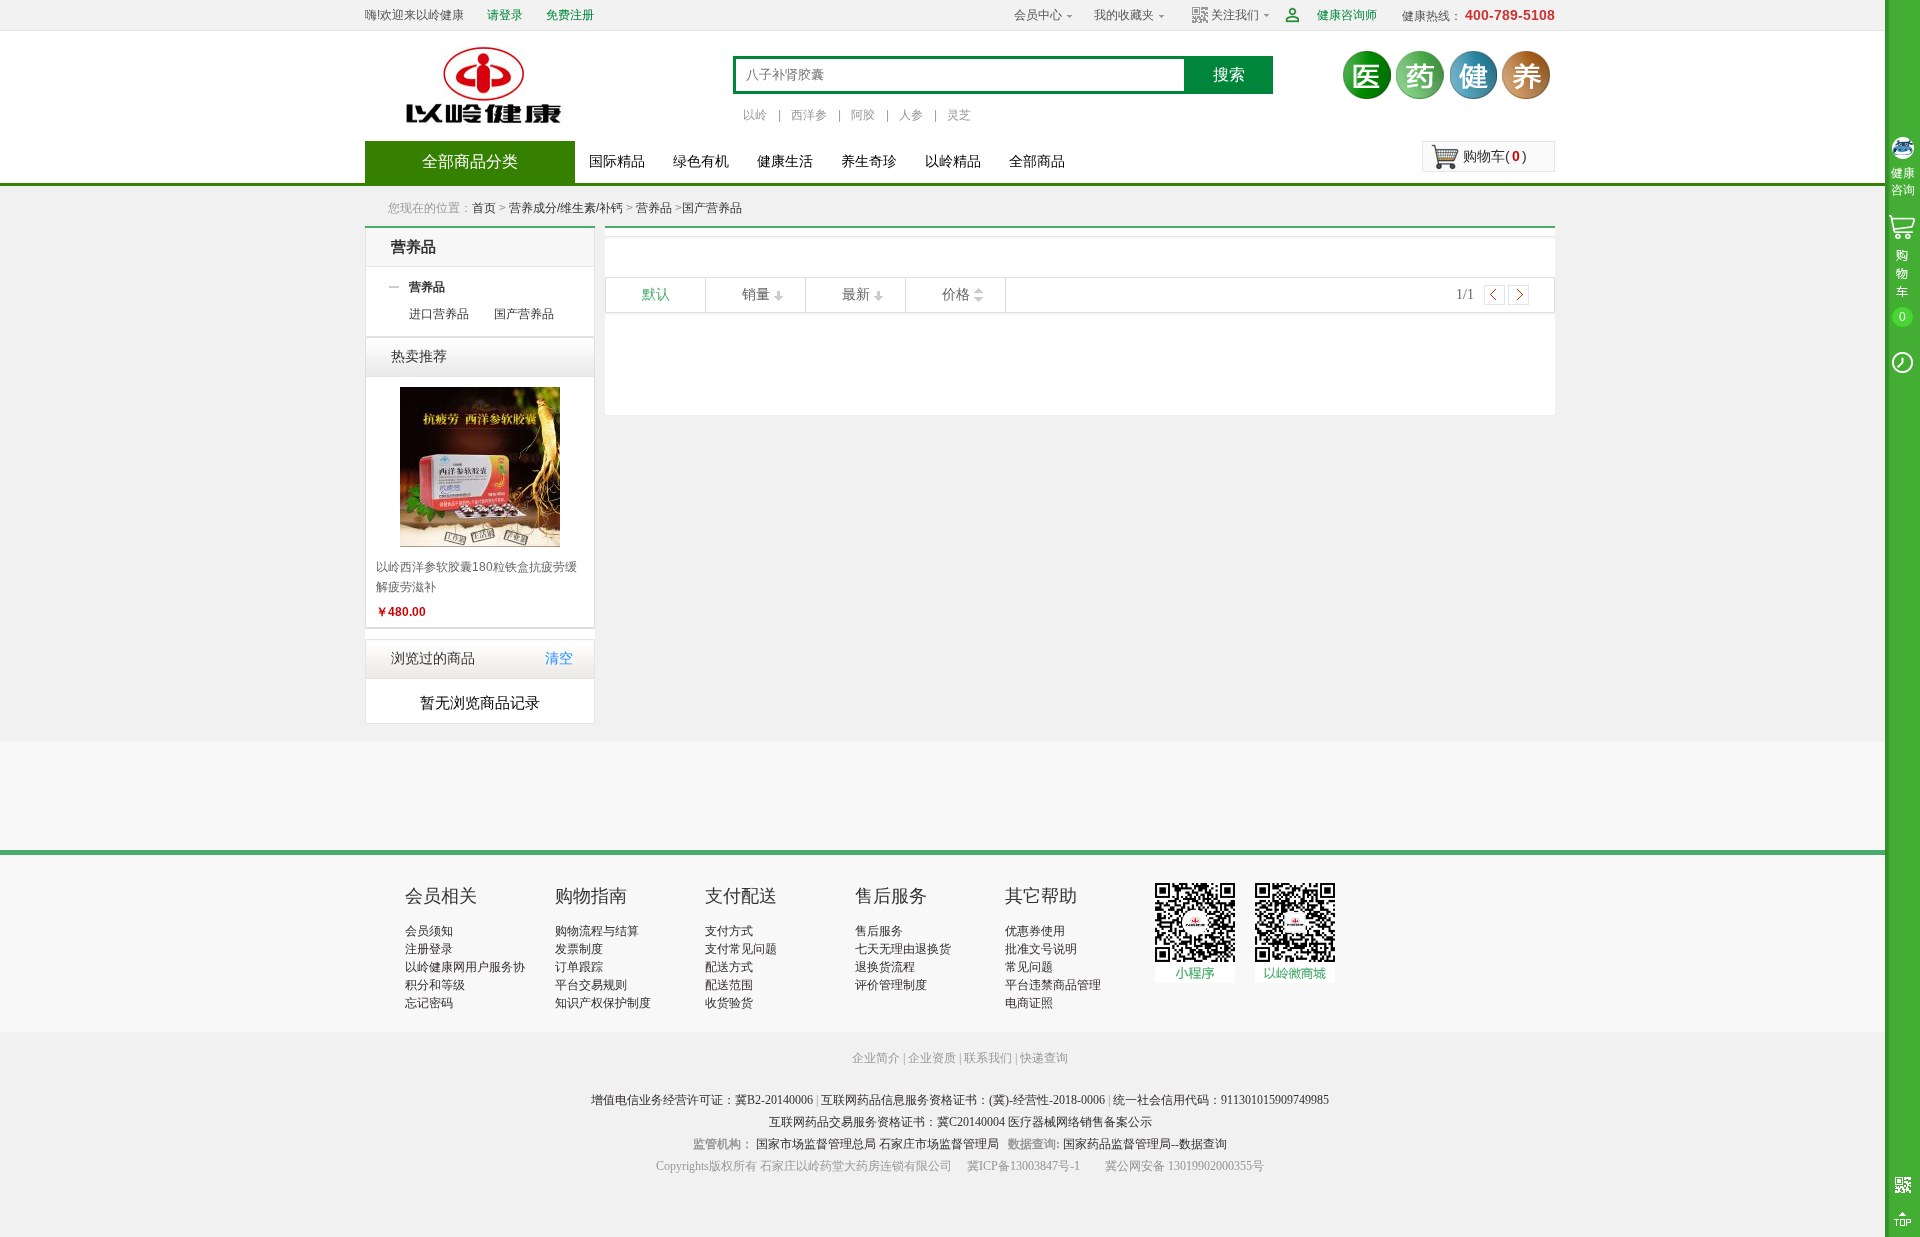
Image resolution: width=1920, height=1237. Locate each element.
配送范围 (729, 985)
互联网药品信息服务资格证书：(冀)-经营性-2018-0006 (963, 1100)
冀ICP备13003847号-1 (1023, 1166)
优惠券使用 (1035, 931)
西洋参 (809, 115)
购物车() (1495, 156)
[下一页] (1518, 295)
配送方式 (729, 967)
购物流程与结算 (597, 931)
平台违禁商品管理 (1053, 985)
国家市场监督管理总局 (816, 1144)
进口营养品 (439, 314)
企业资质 (932, 1058)
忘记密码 (429, 1003)
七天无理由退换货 (903, 949)
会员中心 (1038, 15)
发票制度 (579, 949)
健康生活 (785, 161)
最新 (856, 294)
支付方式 (729, 931)
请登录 (505, 15)
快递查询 (1044, 1058)
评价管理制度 (891, 985)
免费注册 (570, 15)
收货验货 (729, 1003)
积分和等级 (435, 985)
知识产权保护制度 (603, 1003)
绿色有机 (701, 161)
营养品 (654, 208)
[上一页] (1494, 295)
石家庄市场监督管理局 (939, 1144)
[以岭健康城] (485, 85)
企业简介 (877, 1058)
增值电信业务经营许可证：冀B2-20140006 (702, 1100)
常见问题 (1029, 967)
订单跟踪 (579, 967)
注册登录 (429, 949)
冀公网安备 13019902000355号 (1184, 1166)
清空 (559, 658)
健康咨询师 (1347, 15)
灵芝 (959, 115)
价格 (956, 294)
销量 (756, 294)
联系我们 (988, 1058)
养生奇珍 (869, 161)
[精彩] (513, 796)
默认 (656, 294)
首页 (484, 208)
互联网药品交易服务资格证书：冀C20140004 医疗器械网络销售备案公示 (960, 1122)
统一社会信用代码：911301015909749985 (1221, 1100)
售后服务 (879, 931)
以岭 (755, 115)
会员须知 (429, 931)
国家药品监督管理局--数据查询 (1145, 1144)
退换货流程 (885, 967)
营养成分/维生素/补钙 (566, 208)
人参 (911, 115)
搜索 (1229, 74)
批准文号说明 (1041, 949)
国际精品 (617, 161)
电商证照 (1029, 1003)
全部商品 (1037, 161)
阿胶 (863, 115)
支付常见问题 (741, 949)
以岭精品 (953, 161)
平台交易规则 (591, 985)
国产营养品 (712, 208)
